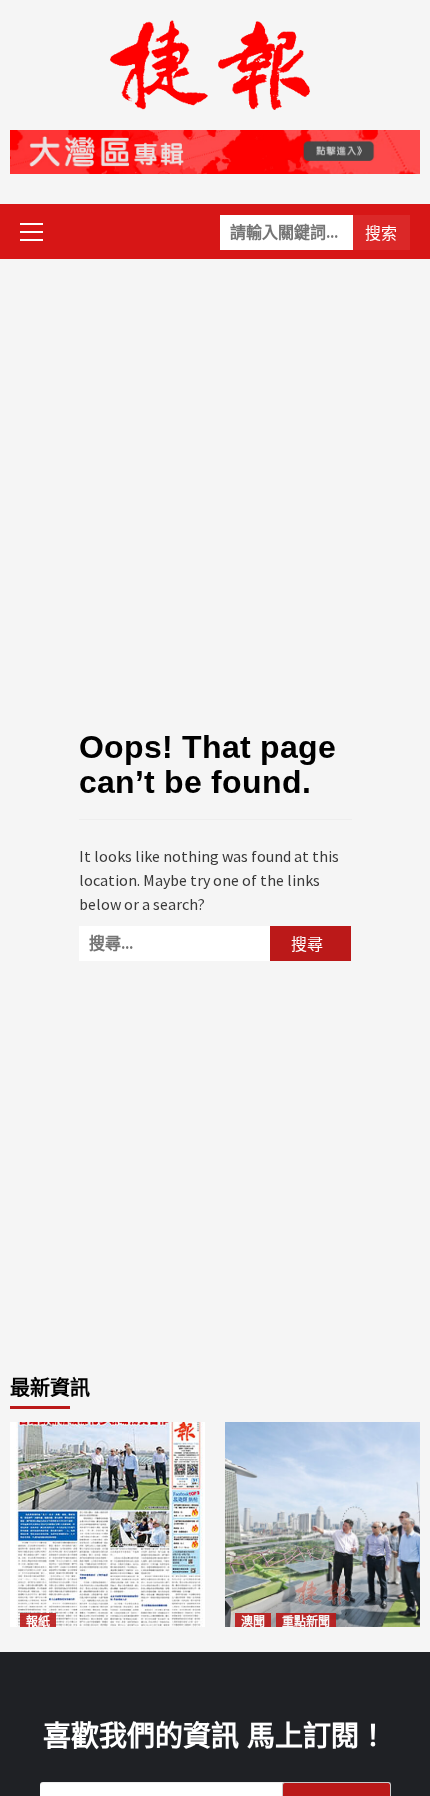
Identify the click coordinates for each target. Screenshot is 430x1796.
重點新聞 (306, 1622)
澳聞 (253, 1622)
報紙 (38, 1622)
